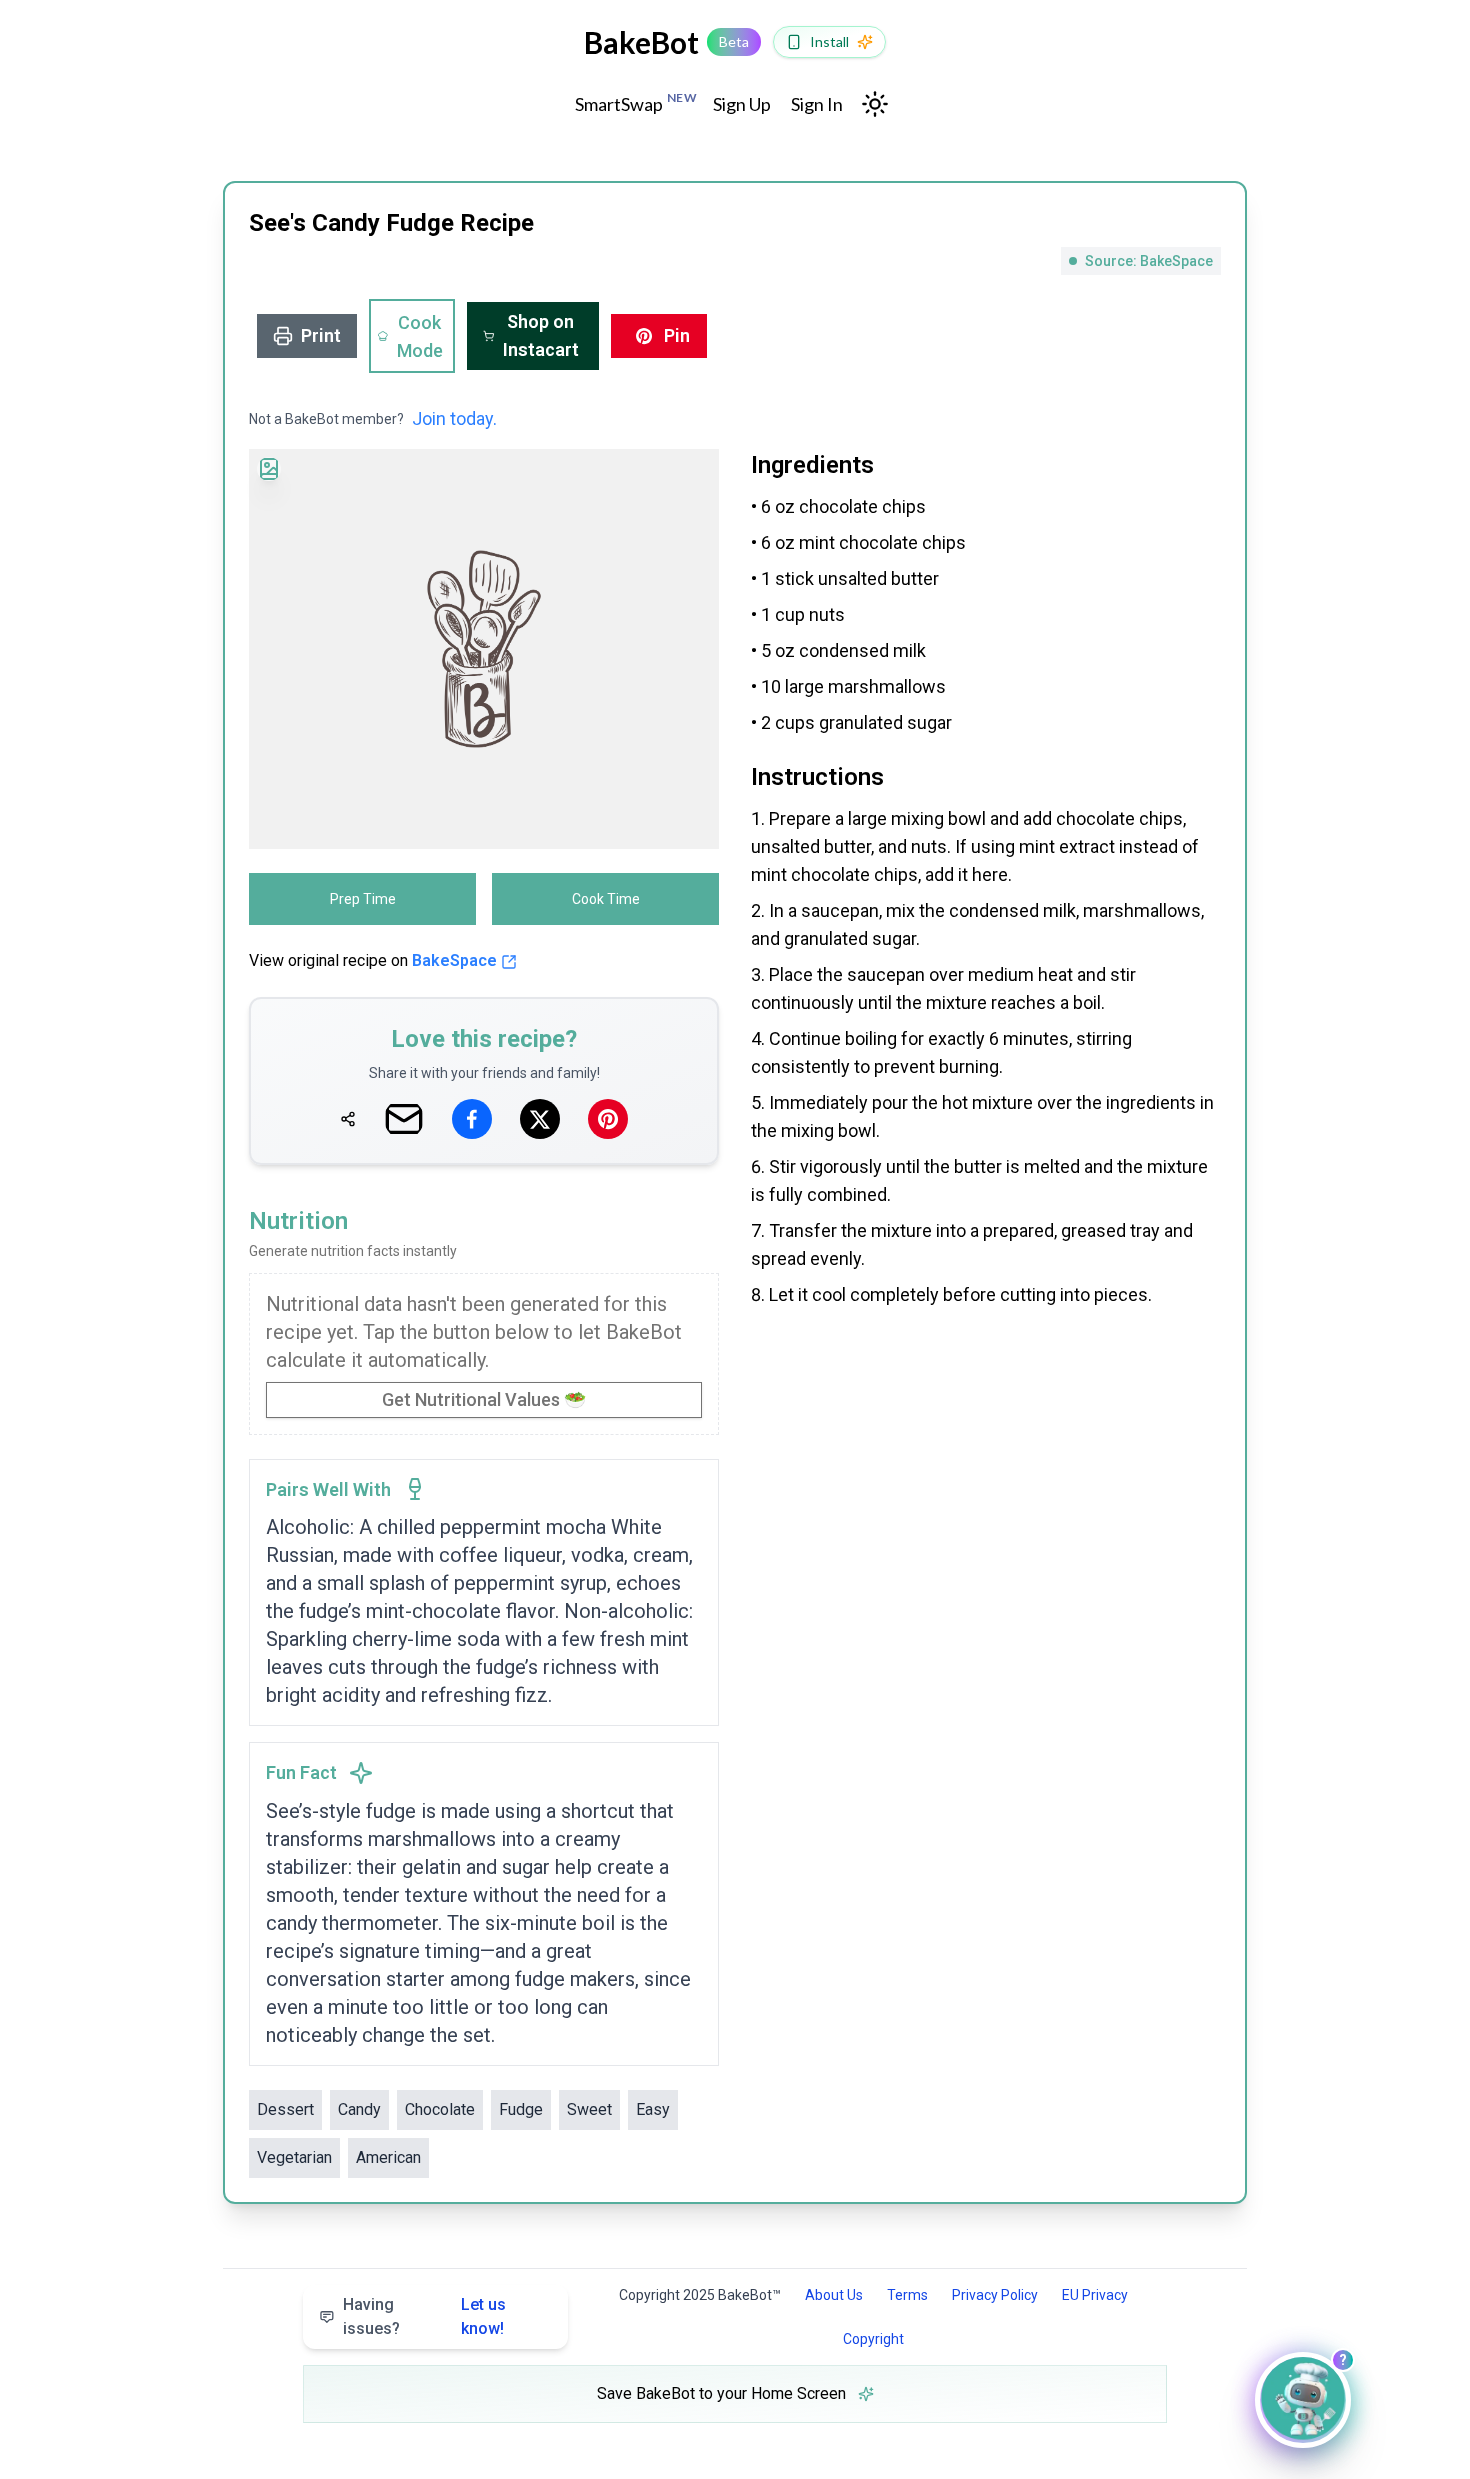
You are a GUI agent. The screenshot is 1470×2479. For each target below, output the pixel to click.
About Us (834, 2295)
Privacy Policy (995, 2295)
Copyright (873, 2339)
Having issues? (424, 2316)
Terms (907, 2295)
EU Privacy (1095, 2295)
